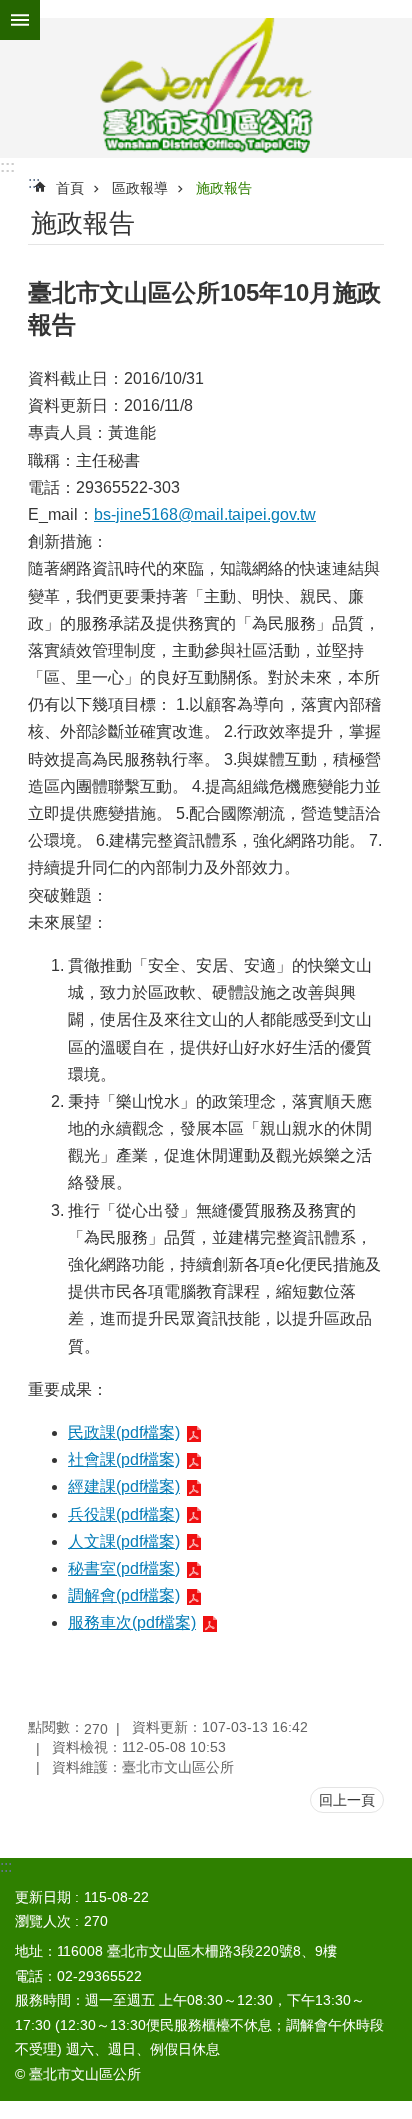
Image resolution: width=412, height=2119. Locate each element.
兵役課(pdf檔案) (124, 1514)
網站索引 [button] (20, 20)
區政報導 (140, 188)
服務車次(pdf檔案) (132, 1622)
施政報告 (224, 188)
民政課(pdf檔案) (124, 1432)
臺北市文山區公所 (206, 88)
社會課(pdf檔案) (124, 1459)
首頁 (70, 188)
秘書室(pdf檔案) (124, 1568)
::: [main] (34, 182)
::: (7, 166)
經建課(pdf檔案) (124, 1486)
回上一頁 (347, 1800)
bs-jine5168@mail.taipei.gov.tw (205, 514)
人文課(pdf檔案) (124, 1541)
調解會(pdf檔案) (124, 1595)
